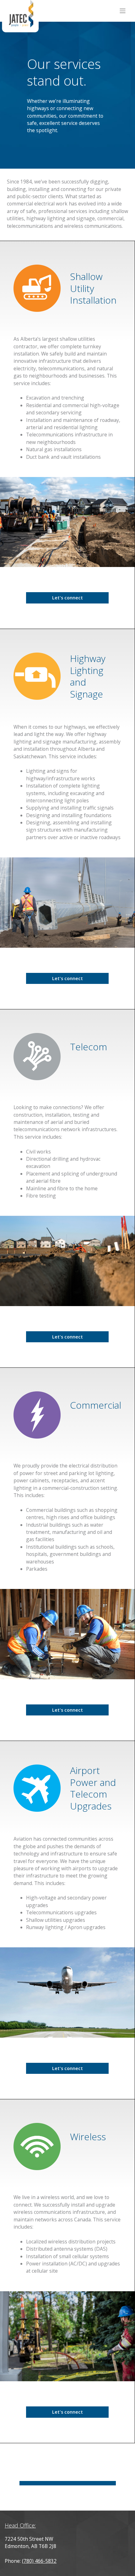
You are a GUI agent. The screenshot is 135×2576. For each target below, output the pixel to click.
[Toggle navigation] (123, 11)
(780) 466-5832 (39, 2561)
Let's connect (67, 598)
